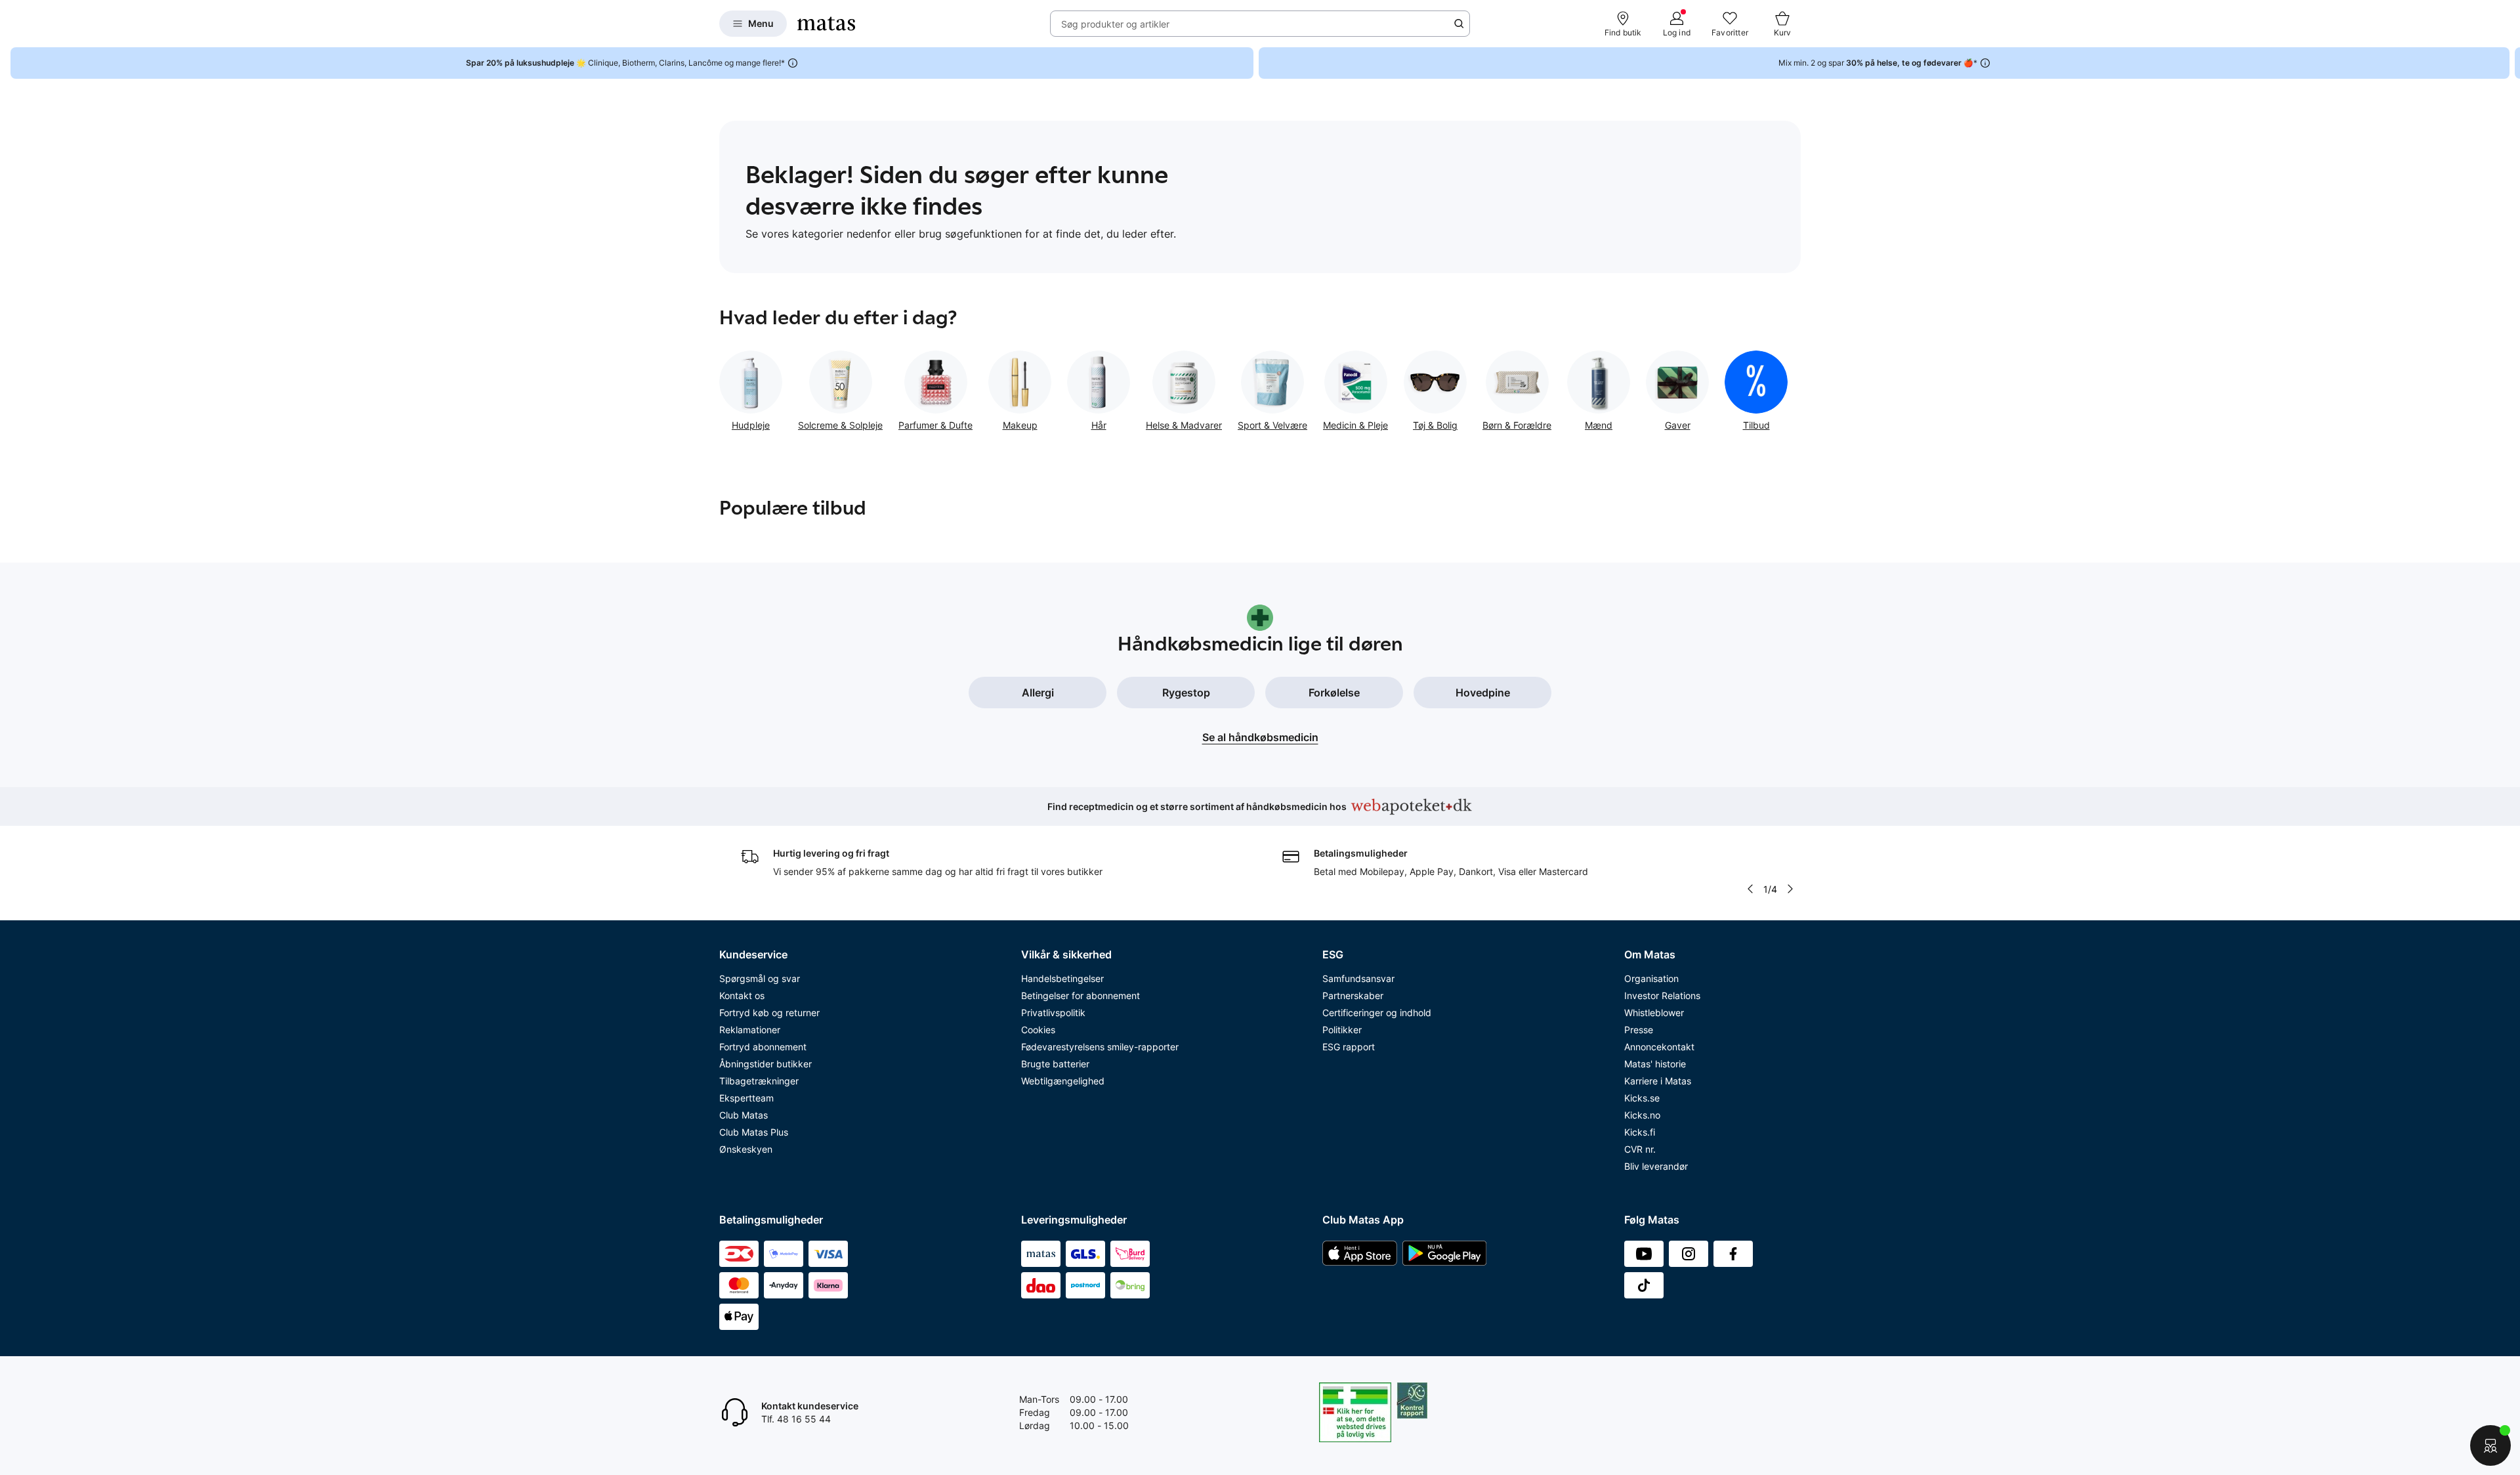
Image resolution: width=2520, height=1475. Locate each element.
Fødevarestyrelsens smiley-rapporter (1100, 1047)
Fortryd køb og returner (769, 1013)
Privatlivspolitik (1053, 1013)
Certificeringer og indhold (1377, 1013)
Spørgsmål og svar (760, 978)
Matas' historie (1655, 1064)
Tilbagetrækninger (759, 1081)
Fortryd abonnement (763, 1047)
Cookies (1038, 1030)
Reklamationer (750, 1030)
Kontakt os (742, 995)
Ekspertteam (746, 1098)
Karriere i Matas (1658, 1081)
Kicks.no (1642, 1115)
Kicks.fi (1640, 1132)
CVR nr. (1640, 1149)
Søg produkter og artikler (1115, 24)
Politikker (1342, 1030)
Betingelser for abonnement (1081, 995)
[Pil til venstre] (1750, 889)
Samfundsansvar (1358, 978)
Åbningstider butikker (766, 1064)
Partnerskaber (1353, 995)
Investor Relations (1662, 995)
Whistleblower (1654, 1013)
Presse (1639, 1030)
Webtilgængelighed (1063, 1081)
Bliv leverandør (1656, 1166)
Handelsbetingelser (1062, 978)
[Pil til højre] (2509, 63)
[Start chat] (2490, 1445)
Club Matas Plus (754, 1132)
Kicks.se (1642, 1098)
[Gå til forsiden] (826, 24)
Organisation (1651, 978)
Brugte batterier (1055, 1064)
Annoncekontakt (1659, 1047)
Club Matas (744, 1115)
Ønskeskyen (746, 1149)
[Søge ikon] (1459, 24)
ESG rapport (1349, 1047)
